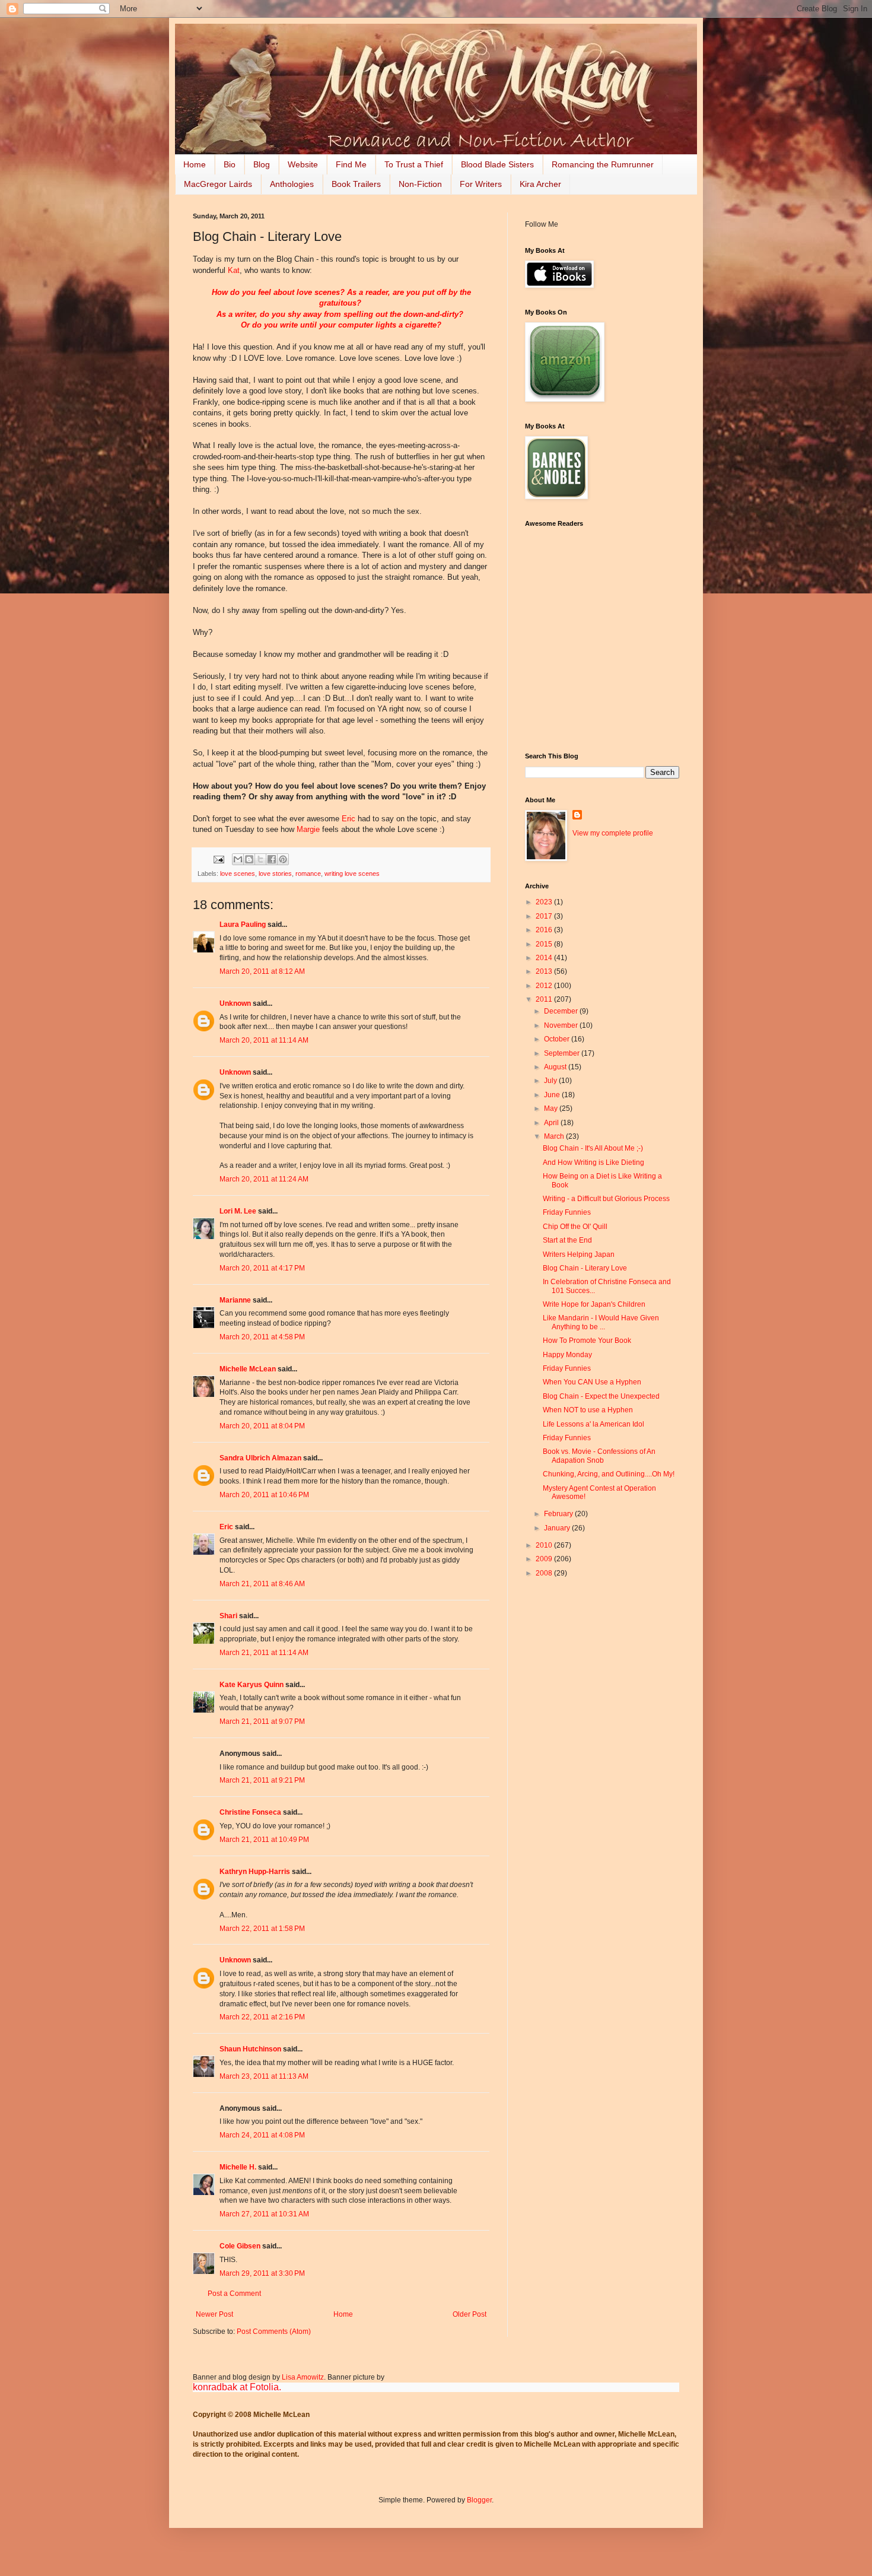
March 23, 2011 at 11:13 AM (264, 2076)
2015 (545, 944)
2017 (545, 916)
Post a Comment (234, 2294)
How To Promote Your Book (587, 1341)
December (562, 1011)
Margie (308, 829)
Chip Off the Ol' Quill (575, 1227)
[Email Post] (218, 859)
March (555, 1136)
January (558, 1528)
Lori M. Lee (238, 1211)
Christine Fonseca (250, 1812)
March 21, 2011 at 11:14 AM (264, 1653)
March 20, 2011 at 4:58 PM (262, 1337)
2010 (545, 1545)
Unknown (235, 1003)
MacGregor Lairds (218, 184)
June (553, 1095)
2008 (545, 1573)
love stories (275, 874)
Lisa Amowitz (303, 2377)
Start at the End (567, 1240)
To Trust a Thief (414, 164)
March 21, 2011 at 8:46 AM (262, 1584)
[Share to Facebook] (272, 859)
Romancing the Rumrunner (603, 164)
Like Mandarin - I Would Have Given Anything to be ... (601, 1322)
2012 (545, 986)
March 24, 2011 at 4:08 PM (262, 2135)
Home (195, 164)
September (563, 1053)
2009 (545, 1559)
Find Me (351, 164)
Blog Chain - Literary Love (585, 1268)
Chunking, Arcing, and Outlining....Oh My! (609, 1474)
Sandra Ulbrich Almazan (260, 1458)
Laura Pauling (243, 925)
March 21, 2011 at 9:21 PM (262, 1780)
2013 (545, 971)
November (562, 1025)
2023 (545, 902)
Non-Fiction (420, 184)
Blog (262, 164)
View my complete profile (613, 833)
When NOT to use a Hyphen (588, 1410)
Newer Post (214, 2314)
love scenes (238, 874)
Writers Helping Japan (579, 1254)
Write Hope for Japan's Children (594, 1304)
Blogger (479, 2500)
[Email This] (238, 859)
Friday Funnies (567, 1212)
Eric (349, 819)
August (556, 1067)
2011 (545, 999)
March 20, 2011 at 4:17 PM (262, 1268)
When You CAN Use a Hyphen (592, 1382)
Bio (230, 164)
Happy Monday (567, 1355)
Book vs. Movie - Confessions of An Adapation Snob (599, 1456)
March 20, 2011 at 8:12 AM (262, 971)
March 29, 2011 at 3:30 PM (262, 2273)
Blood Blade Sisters (497, 164)
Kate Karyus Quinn (252, 1685)
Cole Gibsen (240, 2246)
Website (303, 164)
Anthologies (292, 184)
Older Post (470, 2314)
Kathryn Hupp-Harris (255, 1872)
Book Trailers (356, 184)
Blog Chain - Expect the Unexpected (601, 1396)
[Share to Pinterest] (283, 859)
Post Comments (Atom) (274, 2332)
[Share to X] (260, 859)
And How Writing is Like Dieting (593, 1162)
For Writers (481, 184)
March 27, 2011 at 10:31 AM (264, 2214)
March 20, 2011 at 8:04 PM (262, 1426)
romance (308, 874)
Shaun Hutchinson (250, 2049)
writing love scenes (352, 874)
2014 (545, 958)
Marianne (235, 1300)
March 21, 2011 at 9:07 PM (262, 1721)
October (558, 1039)
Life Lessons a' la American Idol (593, 1424)
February (559, 1514)
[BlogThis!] (249, 859)
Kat (234, 270)
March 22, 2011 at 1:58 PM (262, 1929)
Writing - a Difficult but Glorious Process (606, 1199)
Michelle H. (238, 2167)
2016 (545, 930)
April (552, 1123)
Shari (228, 1616)
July (551, 1081)
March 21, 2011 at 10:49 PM (264, 1840)
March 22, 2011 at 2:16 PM (262, 2017)
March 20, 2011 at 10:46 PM (264, 1495)
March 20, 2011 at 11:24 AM (264, 1179)
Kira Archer (540, 184)
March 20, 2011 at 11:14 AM (264, 1040)
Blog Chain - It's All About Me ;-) (593, 1148)
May (552, 1108)
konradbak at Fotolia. (237, 2387)
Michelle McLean (248, 1369)
